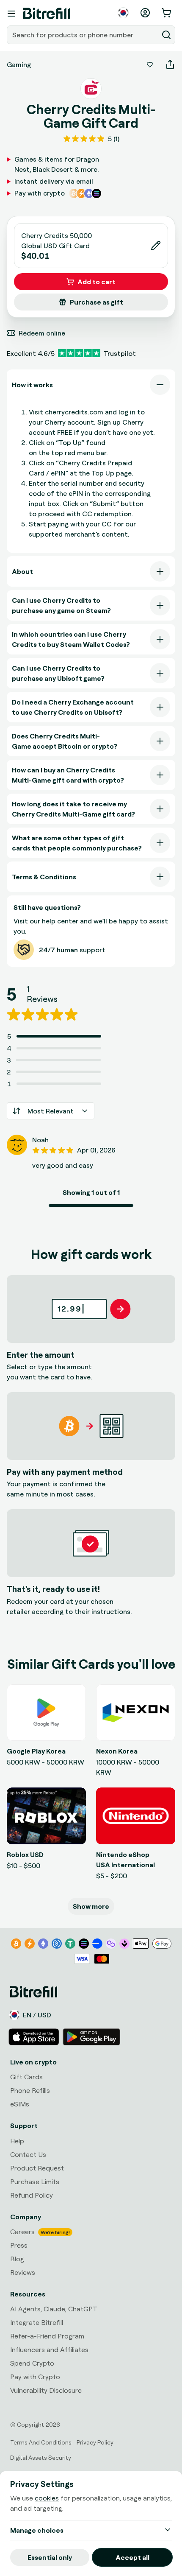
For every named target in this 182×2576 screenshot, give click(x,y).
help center (60, 921)
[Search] (166, 35)
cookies (47, 2498)
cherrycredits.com (74, 412)
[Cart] (167, 13)
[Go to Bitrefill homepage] (47, 14)
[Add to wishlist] (150, 64)
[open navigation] (11, 14)
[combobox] (83, 35)
